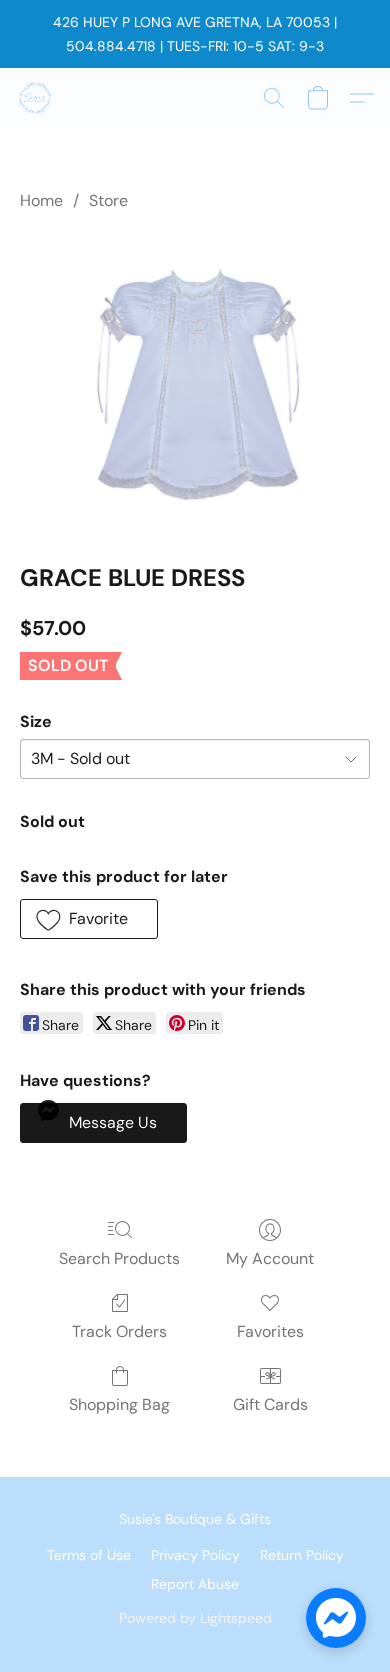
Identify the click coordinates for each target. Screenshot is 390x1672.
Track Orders (119, 1331)
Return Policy (302, 1555)
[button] (36, 98)
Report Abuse (195, 1584)
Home (41, 200)
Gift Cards (270, 1404)
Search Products (119, 1258)
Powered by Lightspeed (195, 1618)
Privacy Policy (195, 1555)
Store (108, 200)
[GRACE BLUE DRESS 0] (195, 382)
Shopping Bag (119, 1404)
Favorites (270, 1331)
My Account (270, 1258)
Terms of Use (89, 1555)
